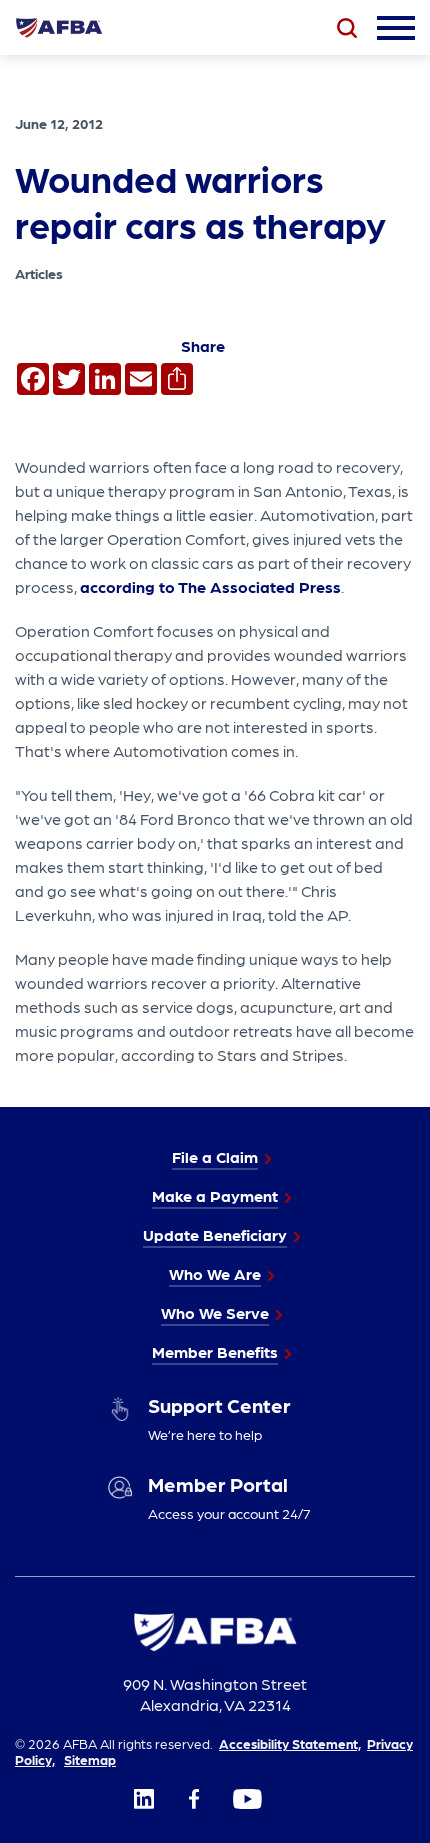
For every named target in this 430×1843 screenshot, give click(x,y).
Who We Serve (215, 1312)
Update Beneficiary (215, 1234)
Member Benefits (215, 1351)
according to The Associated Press (210, 586)
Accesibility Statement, (290, 1743)
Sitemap (90, 1759)
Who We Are (215, 1273)
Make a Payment (215, 1195)
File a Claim (215, 1156)
